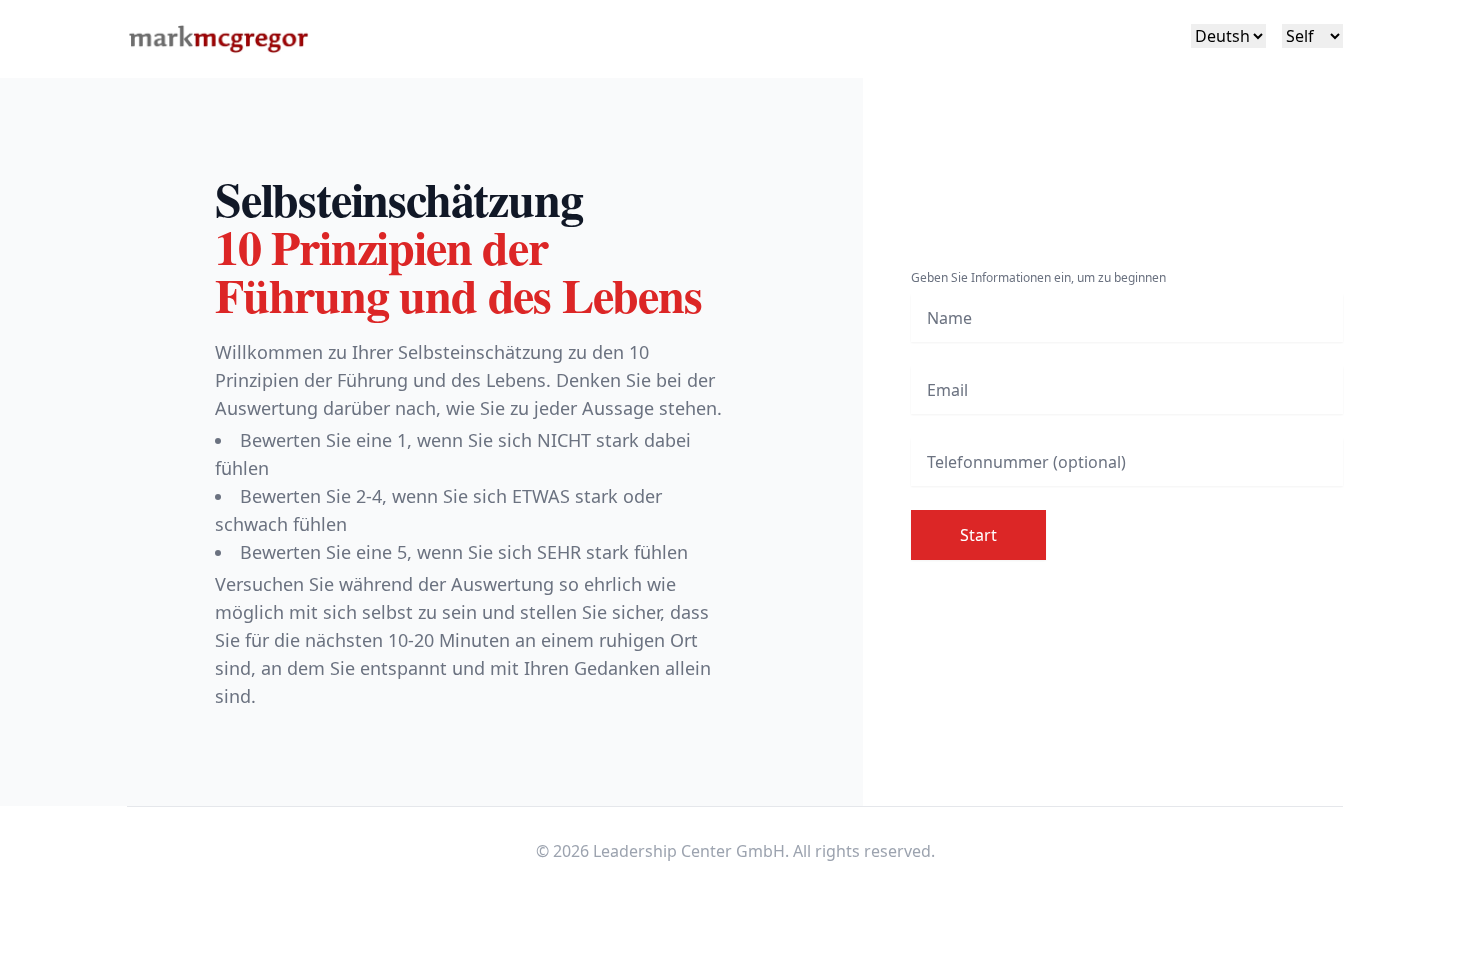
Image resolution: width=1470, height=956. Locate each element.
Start (978, 535)
